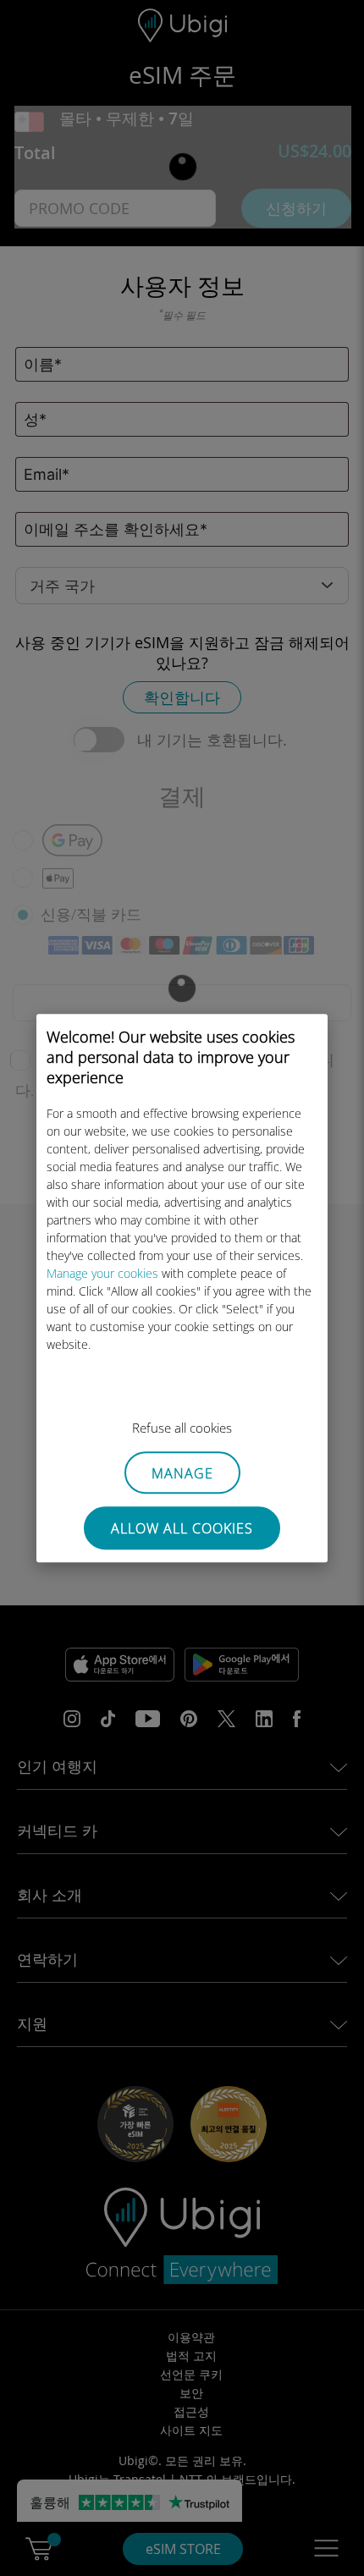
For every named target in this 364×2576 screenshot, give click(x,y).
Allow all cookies (182, 1528)
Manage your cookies (102, 1273)
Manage (182, 1473)
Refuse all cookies (182, 1428)
